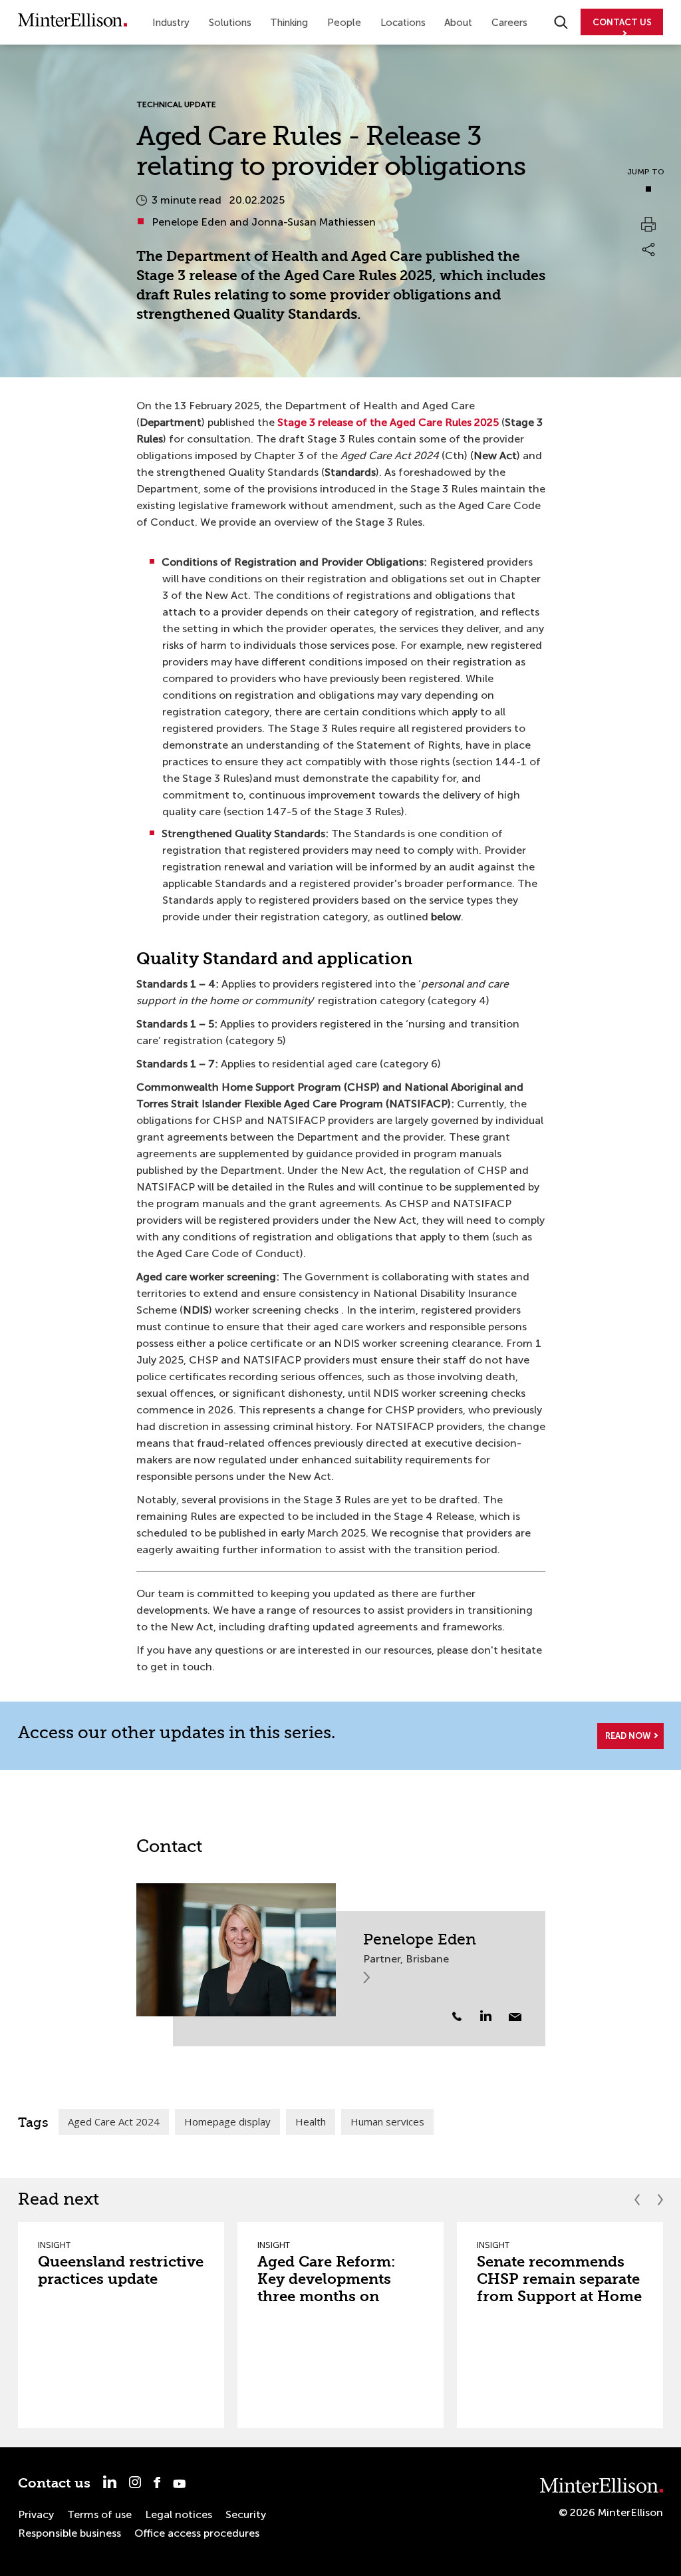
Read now (628, 1736)
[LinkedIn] (493, 2016)
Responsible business (69, 2533)
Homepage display (227, 2121)
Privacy (36, 2514)
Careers (509, 23)
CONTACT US (622, 22)
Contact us (54, 2483)
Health (311, 2121)
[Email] (515, 2017)
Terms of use (99, 2514)
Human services (387, 2121)
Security (246, 2514)
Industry (171, 23)
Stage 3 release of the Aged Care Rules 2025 (388, 422)
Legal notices (179, 2514)
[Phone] (457, 2016)
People (344, 23)
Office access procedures (197, 2533)
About (458, 23)
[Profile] (236, 1950)
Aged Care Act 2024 (114, 2121)
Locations (403, 23)
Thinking (289, 23)
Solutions (230, 23)
